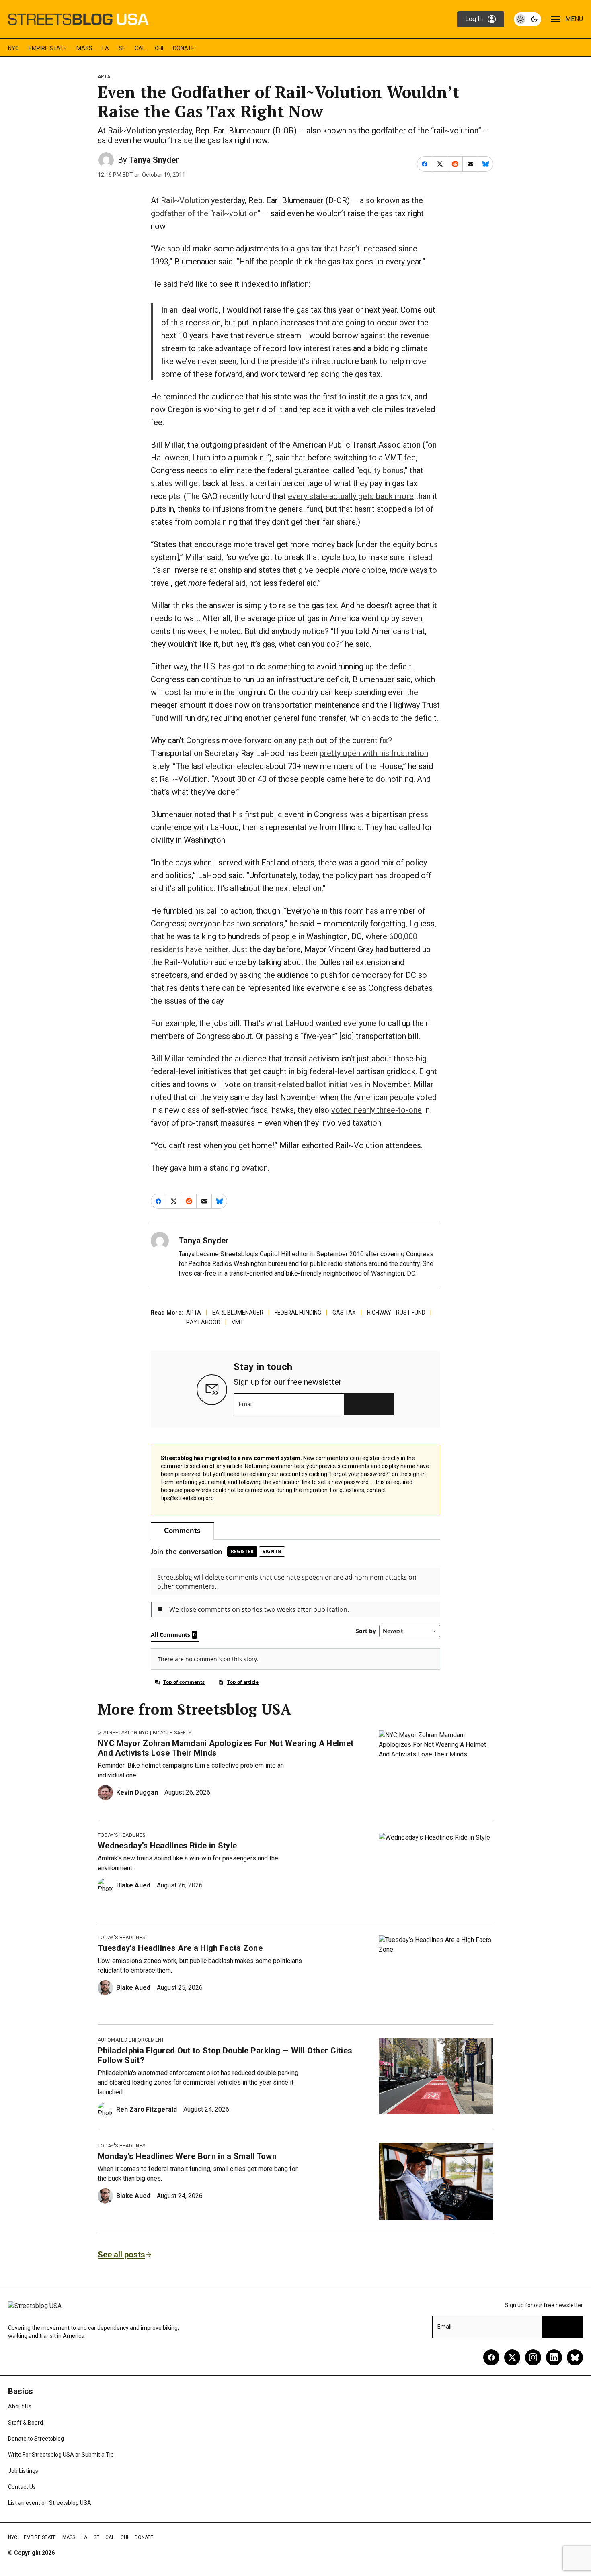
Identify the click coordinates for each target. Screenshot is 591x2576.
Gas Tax (344, 1313)
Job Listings (23, 2471)
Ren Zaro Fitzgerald (147, 2109)
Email (246, 1404)
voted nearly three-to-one (377, 1110)
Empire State (48, 48)
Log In (474, 19)
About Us (20, 2406)
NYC (13, 48)
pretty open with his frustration (374, 753)
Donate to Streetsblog (36, 2439)
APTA (104, 77)
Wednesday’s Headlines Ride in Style (167, 1846)
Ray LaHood (203, 1322)
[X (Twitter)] (512, 2357)
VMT (238, 1322)
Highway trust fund (396, 1313)
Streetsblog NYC (126, 1733)
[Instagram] (533, 2357)
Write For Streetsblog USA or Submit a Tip (61, 2455)
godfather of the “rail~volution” (206, 213)
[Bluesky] (575, 2357)
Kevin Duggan (137, 1792)
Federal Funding (298, 1313)
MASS (84, 48)
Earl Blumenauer (238, 1313)
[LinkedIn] (554, 2357)
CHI (159, 48)
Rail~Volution (185, 200)
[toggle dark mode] (527, 19)
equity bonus (381, 470)
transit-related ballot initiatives (308, 1084)
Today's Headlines (121, 1835)
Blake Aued (133, 1885)
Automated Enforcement (131, 2040)
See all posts (121, 2255)
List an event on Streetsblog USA (50, 2503)
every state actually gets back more (351, 496)
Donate (184, 48)
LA (106, 48)
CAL (140, 48)
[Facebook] (491, 2357)
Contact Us (22, 2487)
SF (122, 48)
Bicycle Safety (172, 1733)
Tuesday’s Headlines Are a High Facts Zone (180, 1948)
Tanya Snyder (154, 160)
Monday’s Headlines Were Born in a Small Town (187, 2156)
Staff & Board (26, 2423)
